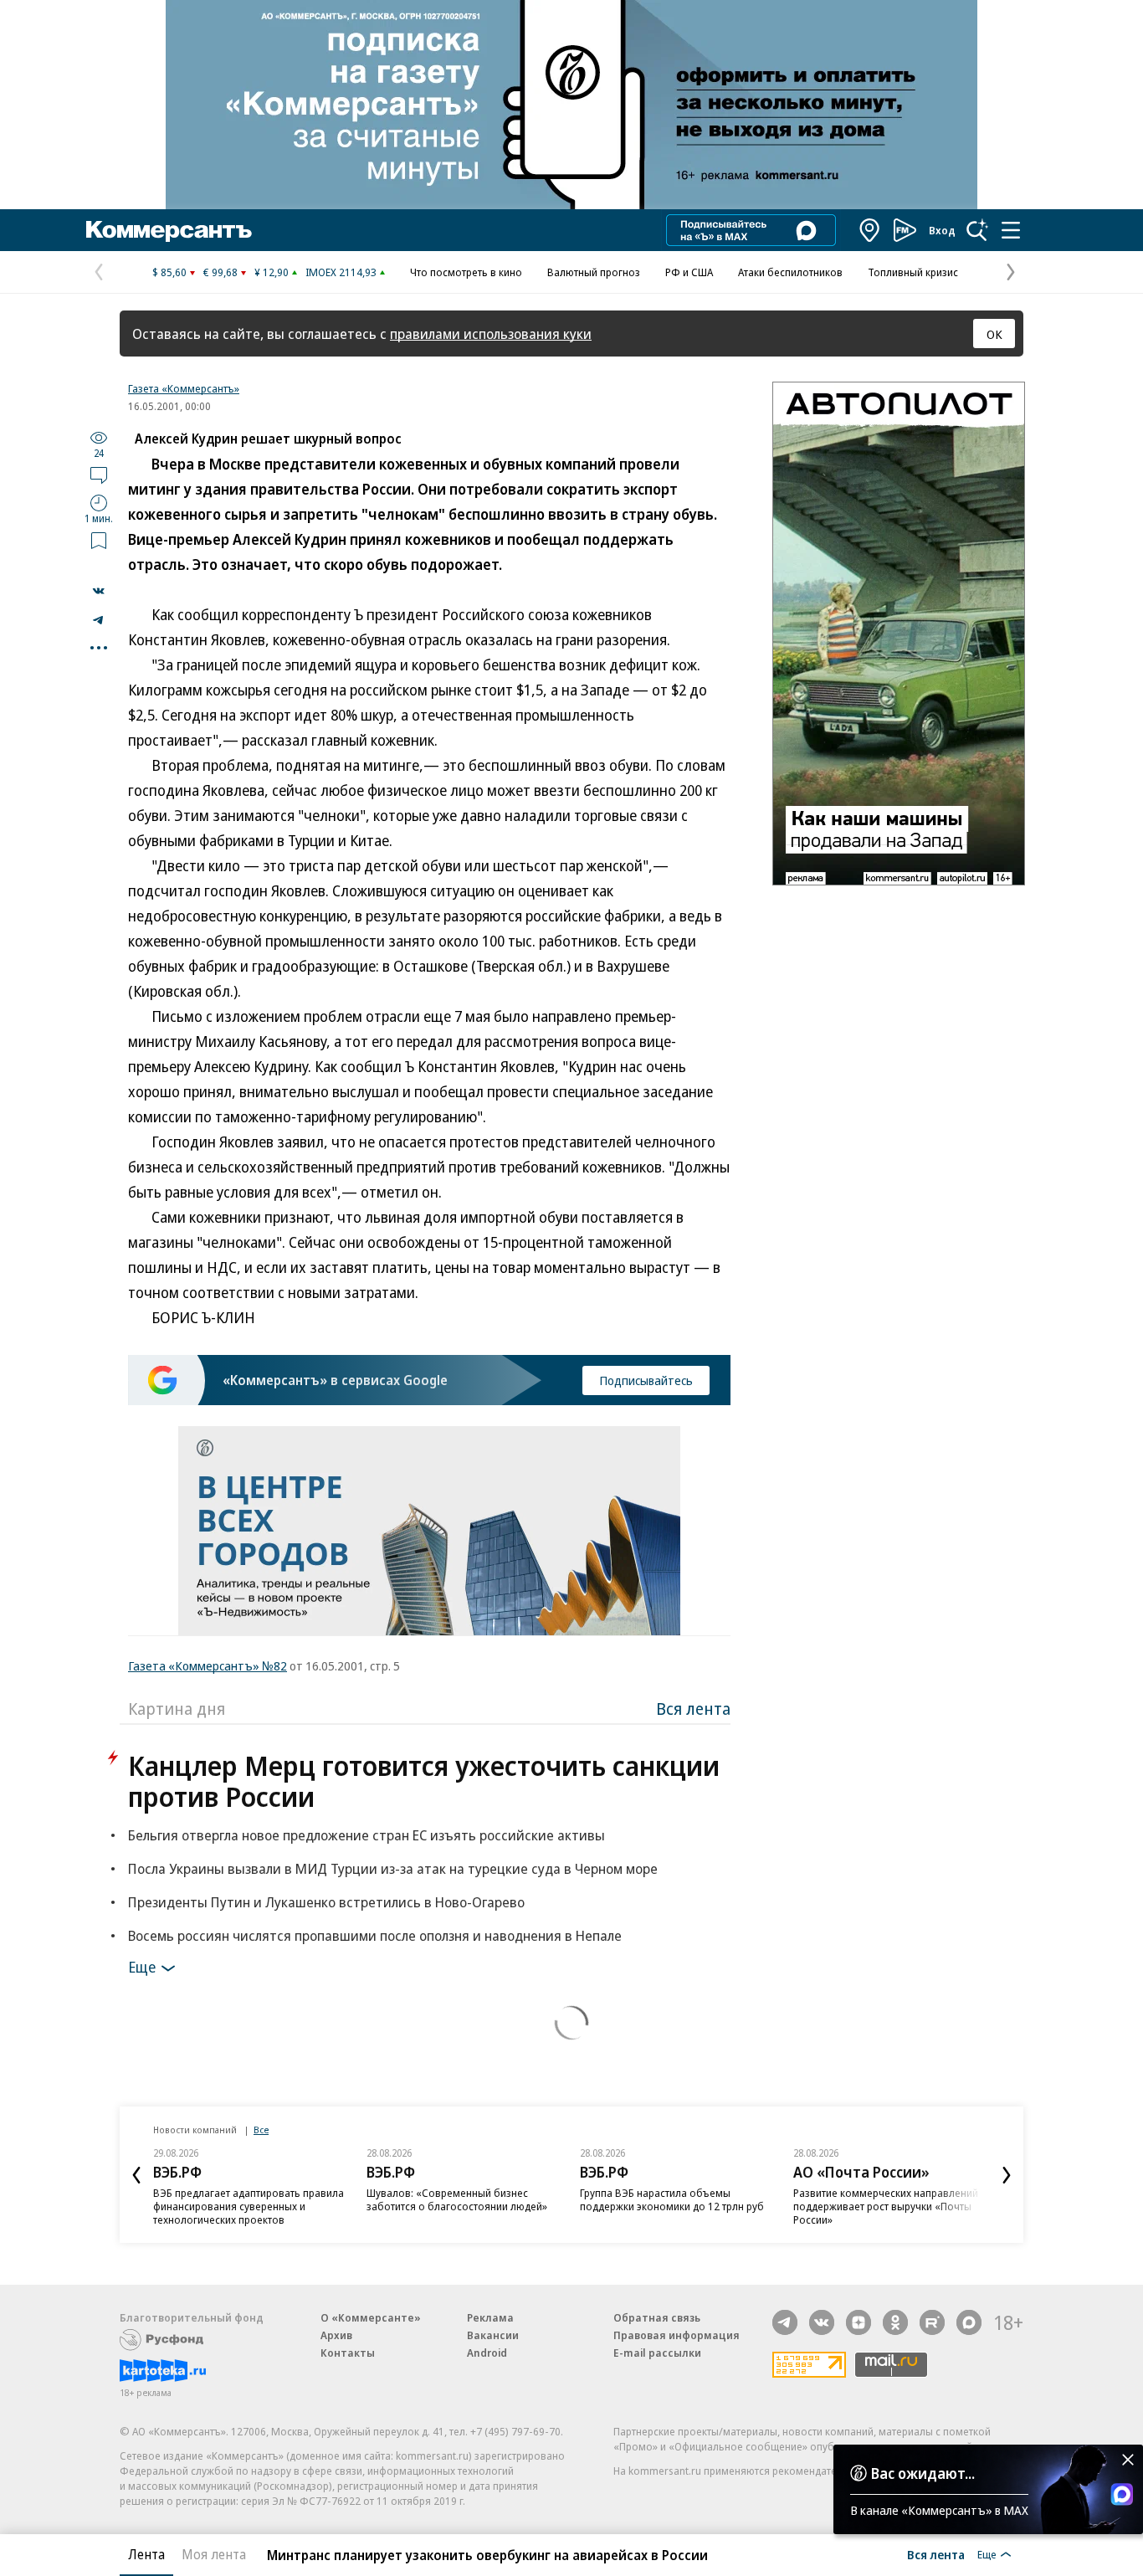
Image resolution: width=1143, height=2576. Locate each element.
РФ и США (689, 272)
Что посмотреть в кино (466, 272)
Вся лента (693, 1709)
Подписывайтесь (646, 1380)
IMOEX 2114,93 (341, 272)
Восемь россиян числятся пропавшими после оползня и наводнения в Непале (375, 1935)
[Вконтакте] (822, 2322)
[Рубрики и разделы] (1011, 230)
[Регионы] (870, 230)
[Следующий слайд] (1007, 2175)
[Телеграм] (785, 2322)
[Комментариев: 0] (99, 475)
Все (261, 2130)
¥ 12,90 (272, 272)
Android (487, 2353)
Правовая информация (677, 2335)
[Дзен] (859, 2322)
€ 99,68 (220, 272)
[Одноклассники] (895, 2322)
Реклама (490, 2317)
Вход (942, 230)
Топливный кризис (913, 272)
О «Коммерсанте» (371, 2317)
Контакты (348, 2353)
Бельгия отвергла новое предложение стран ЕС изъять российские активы (366, 1835)
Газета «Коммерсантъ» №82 (208, 1665)
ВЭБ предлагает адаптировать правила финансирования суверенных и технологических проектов (249, 2206)
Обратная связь (657, 2317)
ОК (994, 334)
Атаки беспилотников (790, 272)
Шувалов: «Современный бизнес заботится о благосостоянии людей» (457, 2199)
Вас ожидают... (923, 2473)
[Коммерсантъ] (169, 230)
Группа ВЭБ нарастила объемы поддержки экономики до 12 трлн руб (672, 2199)
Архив (336, 2335)
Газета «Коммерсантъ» (184, 388)
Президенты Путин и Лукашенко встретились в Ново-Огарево (326, 1902)
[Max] (969, 2322)
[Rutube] (932, 2322)
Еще (142, 1967)
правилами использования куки (491, 334)
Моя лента (214, 2554)
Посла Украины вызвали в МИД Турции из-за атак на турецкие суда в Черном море (393, 1868)
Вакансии (493, 2335)
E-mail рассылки (657, 2353)
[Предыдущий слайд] (136, 2175)
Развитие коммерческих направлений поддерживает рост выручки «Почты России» (886, 2206)
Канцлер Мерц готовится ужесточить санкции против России (424, 1781)
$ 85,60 (169, 272)
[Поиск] (977, 230)
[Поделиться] (99, 591)
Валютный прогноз (594, 272)
